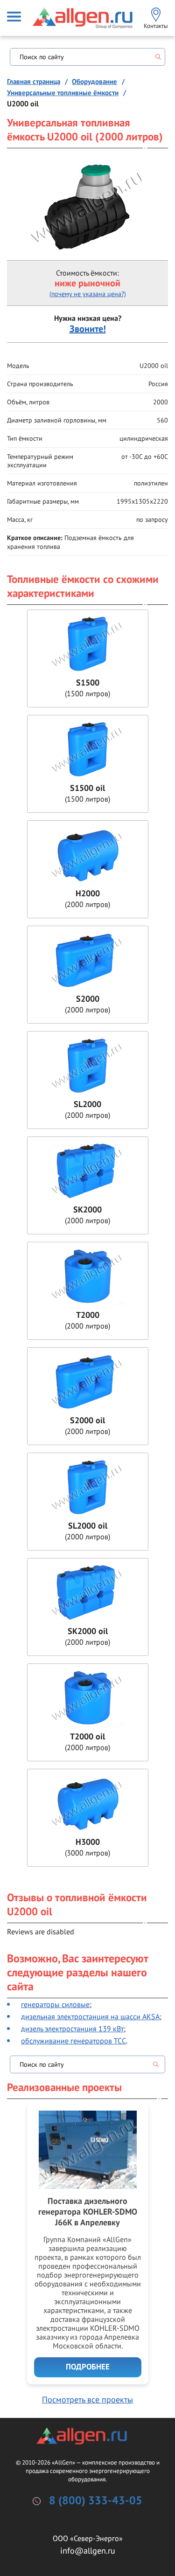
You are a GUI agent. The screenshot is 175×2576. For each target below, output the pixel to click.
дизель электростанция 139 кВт (72, 2029)
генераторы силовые (55, 2004)
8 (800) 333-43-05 (96, 2501)
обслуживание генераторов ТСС (73, 2041)
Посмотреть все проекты (87, 2399)
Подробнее (88, 2367)
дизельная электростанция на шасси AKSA (90, 2016)
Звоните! (88, 329)
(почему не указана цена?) (88, 294)
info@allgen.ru (88, 2551)
